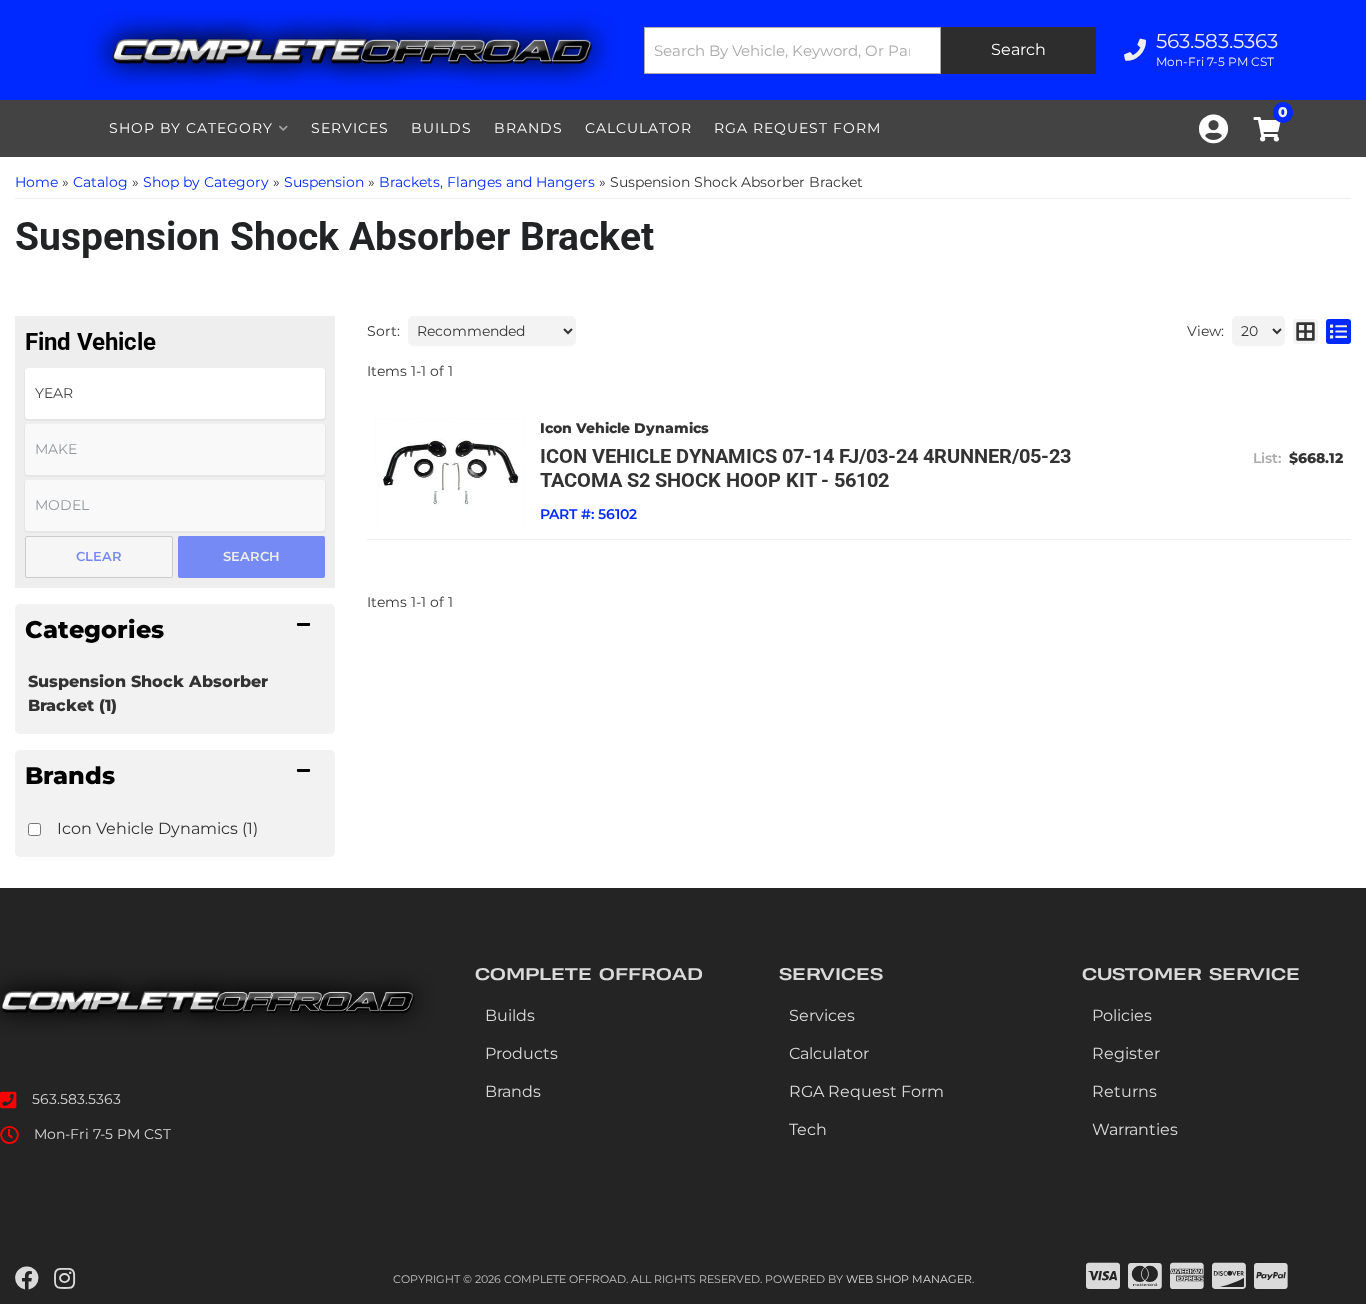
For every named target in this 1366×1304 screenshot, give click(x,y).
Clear (99, 556)
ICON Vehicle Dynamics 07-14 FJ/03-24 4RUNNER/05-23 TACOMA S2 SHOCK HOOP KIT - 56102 (805, 468)
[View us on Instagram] (64, 1279)
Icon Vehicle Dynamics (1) (157, 828)
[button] (870, 50)
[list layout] (1338, 331)
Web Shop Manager (909, 1279)
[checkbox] (34, 829)
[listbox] (175, 393)
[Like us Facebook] (27, 1279)
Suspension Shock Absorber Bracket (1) (148, 693)
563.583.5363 (76, 1099)
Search (251, 556)
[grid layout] (1305, 331)
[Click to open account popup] (1213, 129)
